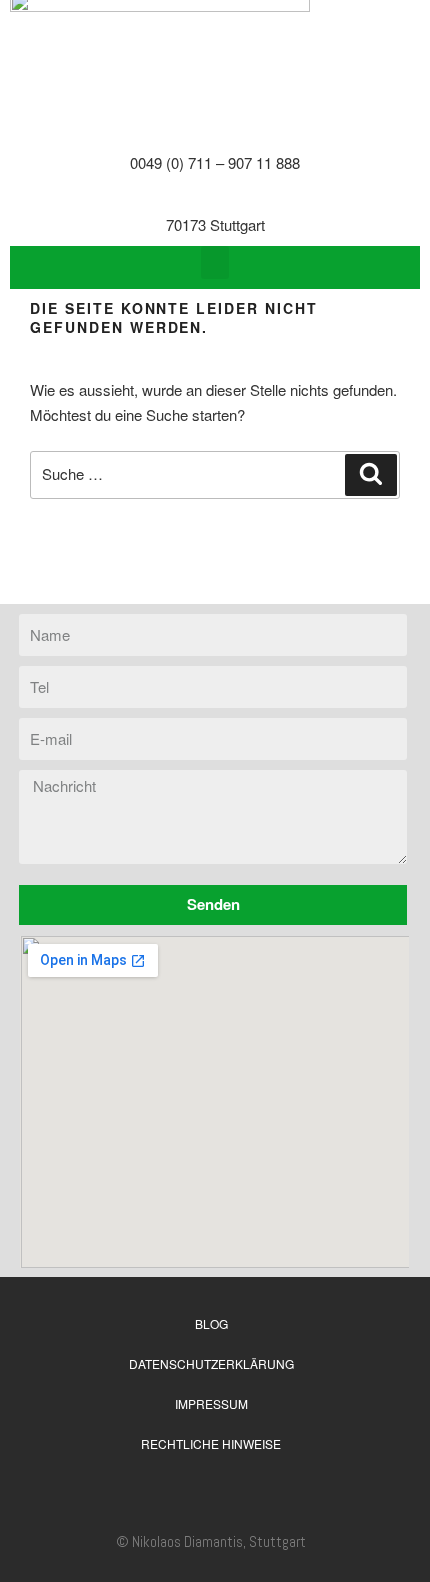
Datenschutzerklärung (211, 1363)
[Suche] (371, 475)
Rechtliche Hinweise (211, 1443)
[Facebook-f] (270, 1489)
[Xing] (192, 1489)
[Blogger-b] (153, 1489)
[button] (215, 262)
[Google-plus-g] (231, 1489)
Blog (211, 1323)
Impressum (211, 1403)
